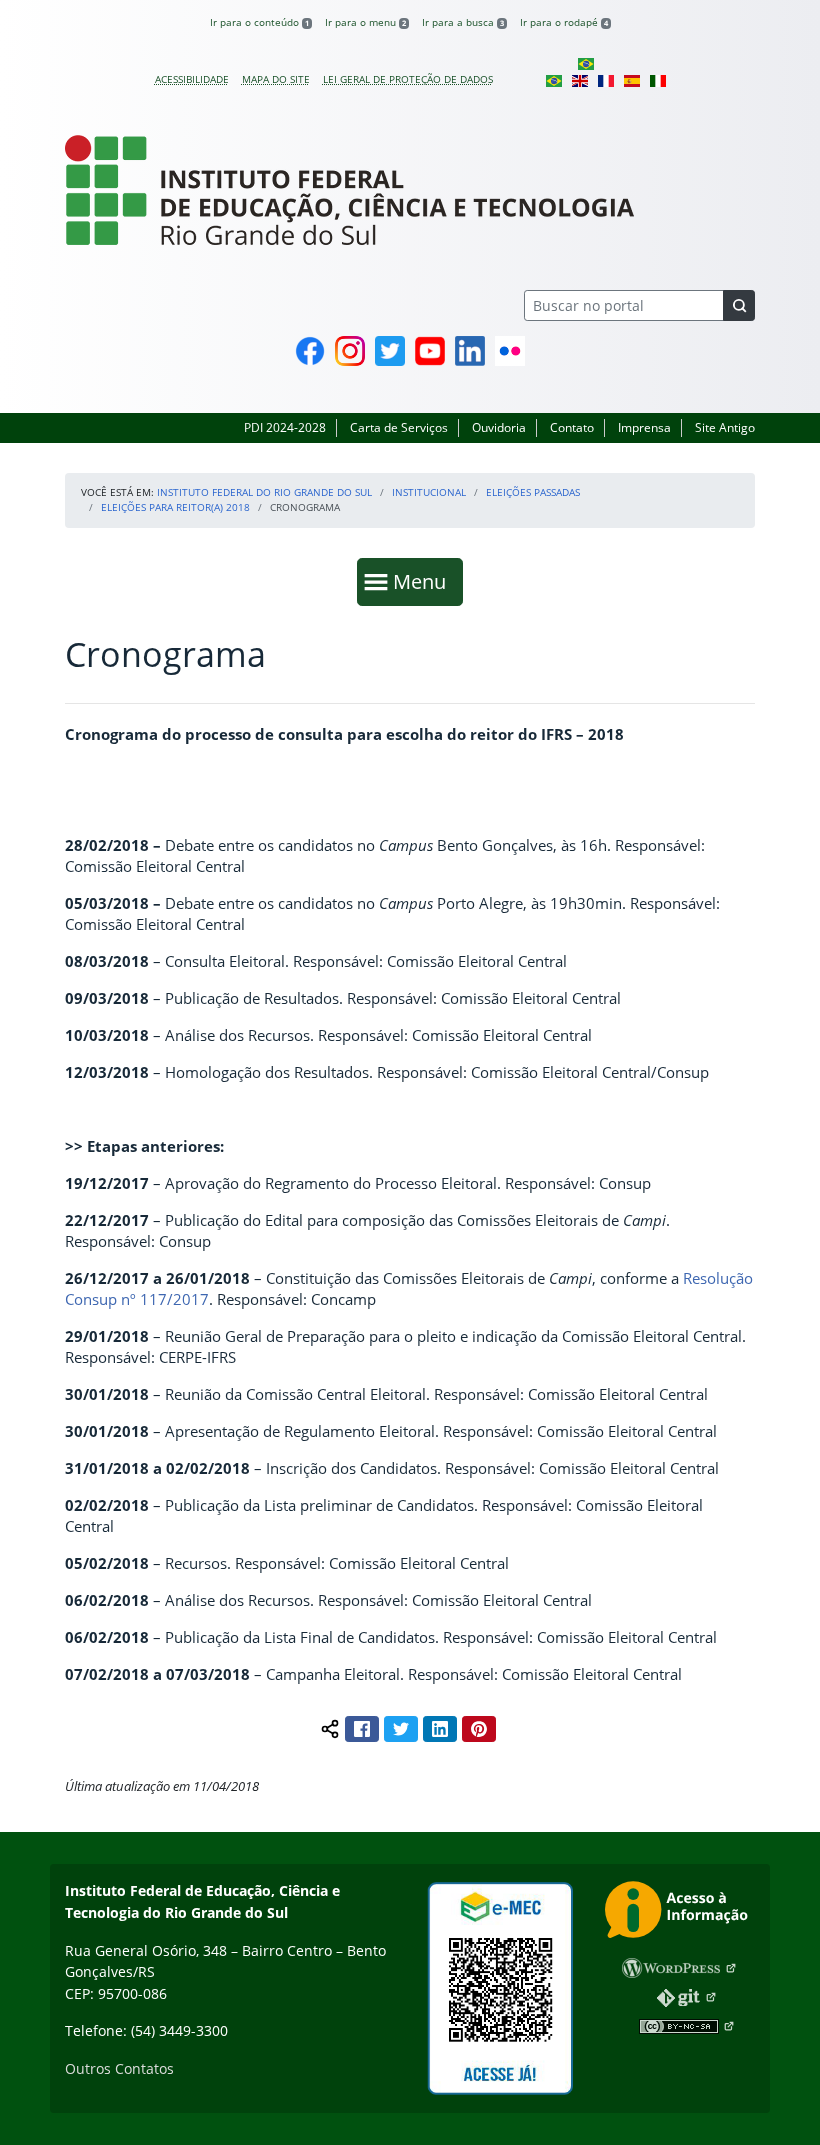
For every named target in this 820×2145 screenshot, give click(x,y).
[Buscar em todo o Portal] (739, 305)
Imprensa (644, 427)
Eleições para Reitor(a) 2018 (175, 507)
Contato (572, 427)
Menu (424, 581)
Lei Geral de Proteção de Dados (408, 79)
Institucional (429, 492)
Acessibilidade (192, 79)
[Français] (606, 79)
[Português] (586, 63)
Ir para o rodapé (564, 22)
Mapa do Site (276, 79)
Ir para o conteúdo (259, 22)
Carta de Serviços (399, 427)
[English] (580, 79)
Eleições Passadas (533, 492)
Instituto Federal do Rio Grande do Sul (264, 492)
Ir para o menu (365, 22)
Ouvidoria (499, 427)
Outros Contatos (119, 2068)
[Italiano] (658, 79)
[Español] (632, 79)
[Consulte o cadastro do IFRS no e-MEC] (500, 1988)
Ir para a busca (463, 22)
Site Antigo (725, 427)
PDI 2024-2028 (285, 427)
